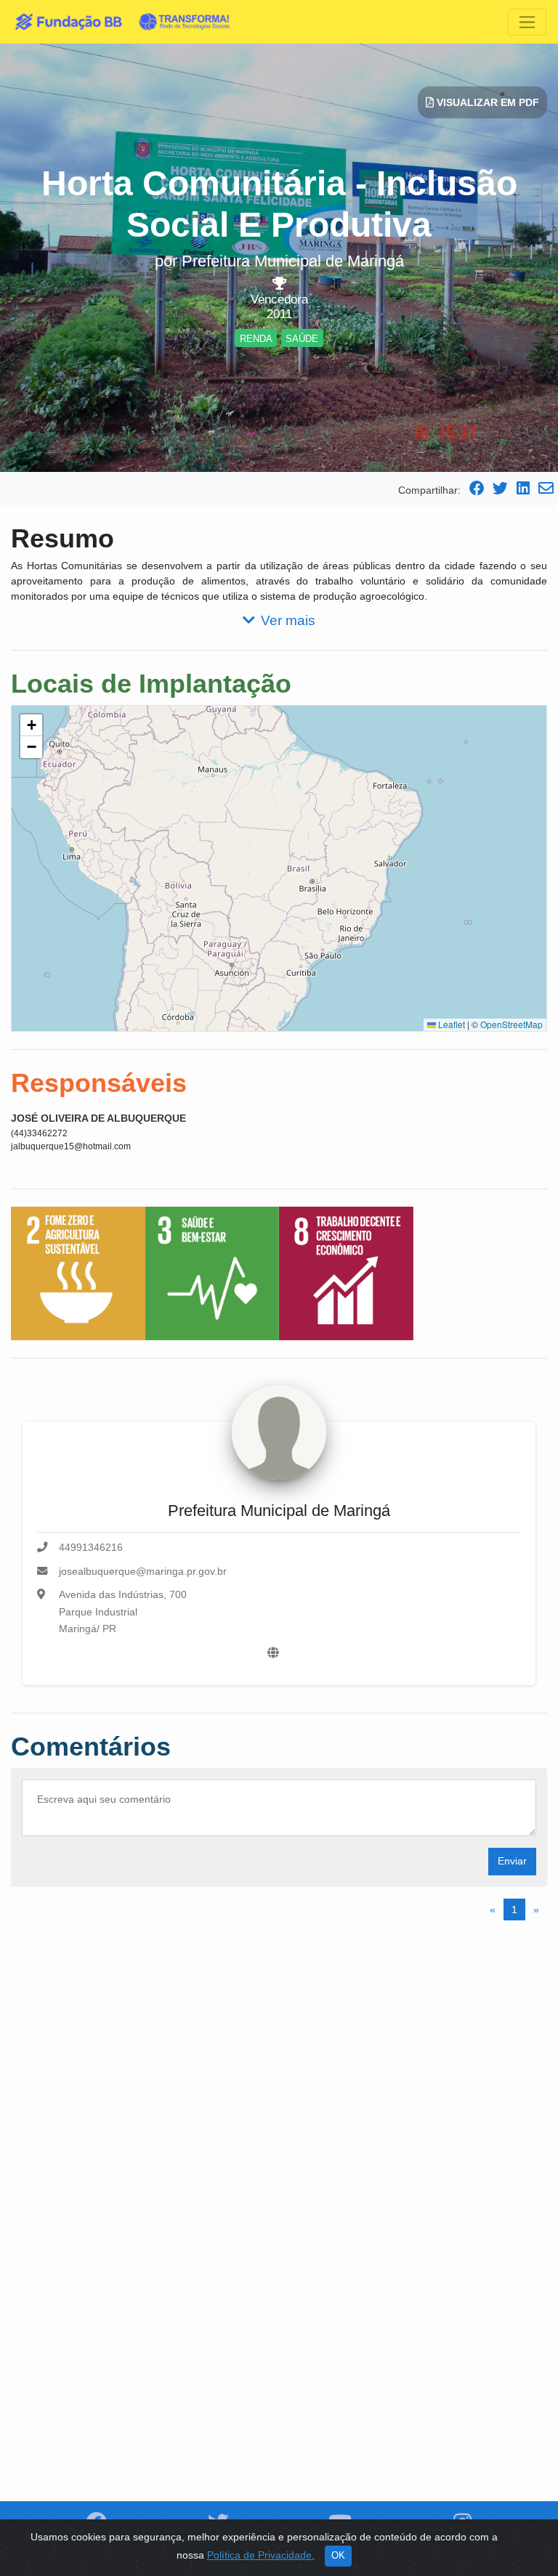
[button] (31, 725)
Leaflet (450, 1024)
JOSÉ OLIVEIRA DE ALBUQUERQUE (98, 1118)
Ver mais (288, 620)
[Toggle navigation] (527, 22)
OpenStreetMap (511, 1024)
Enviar (512, 1861)
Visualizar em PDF (486, 102)
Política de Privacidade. (261, 2555)
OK (338, 2556)
